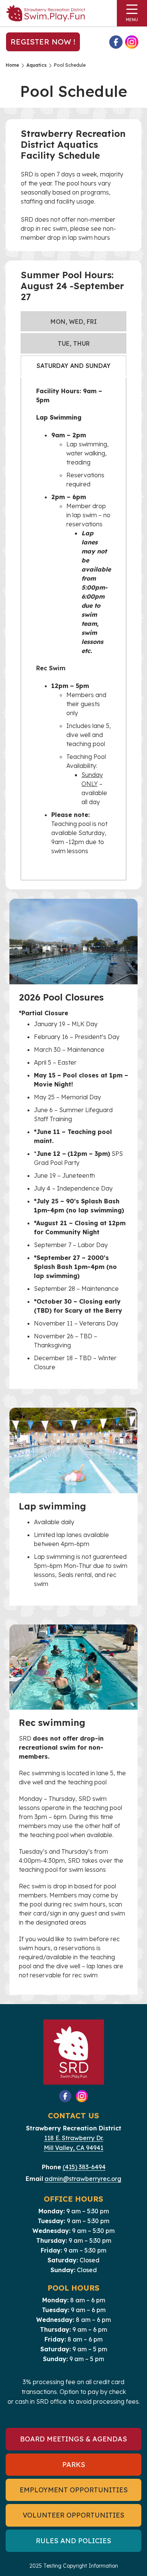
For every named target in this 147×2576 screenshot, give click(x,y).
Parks (74, 2465)
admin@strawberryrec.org (83, 2179)
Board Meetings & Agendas (73, 2439)
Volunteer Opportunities (73, 2515)
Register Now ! (43, 42)
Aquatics (37, 65)
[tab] (73, 321)
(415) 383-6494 (84, 2167)
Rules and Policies (73, 2541)
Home (12, 65)
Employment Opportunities (74, 2490)
